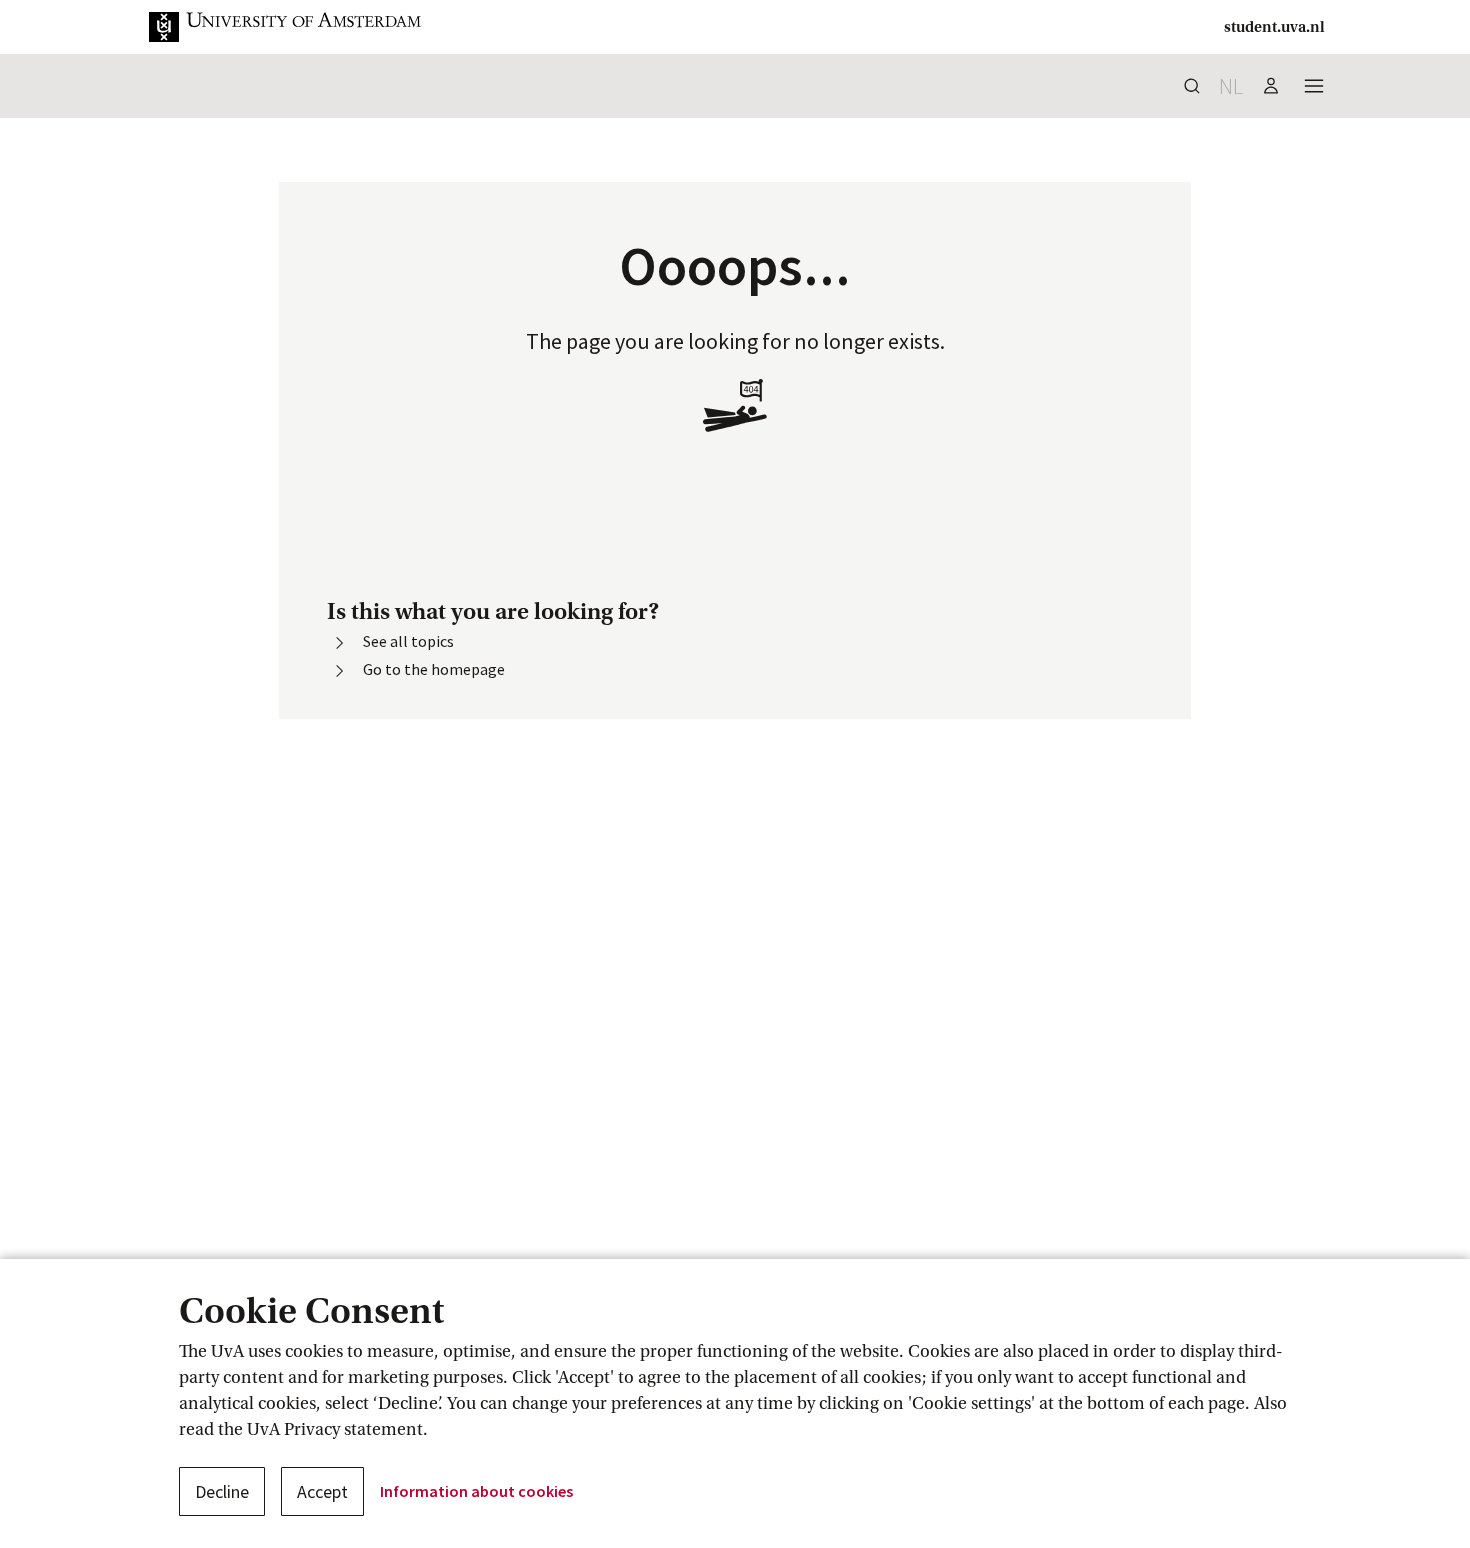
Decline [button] (222, 1491)
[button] (301, 27)
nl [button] (1231, 86)
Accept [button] (322, 1491)
